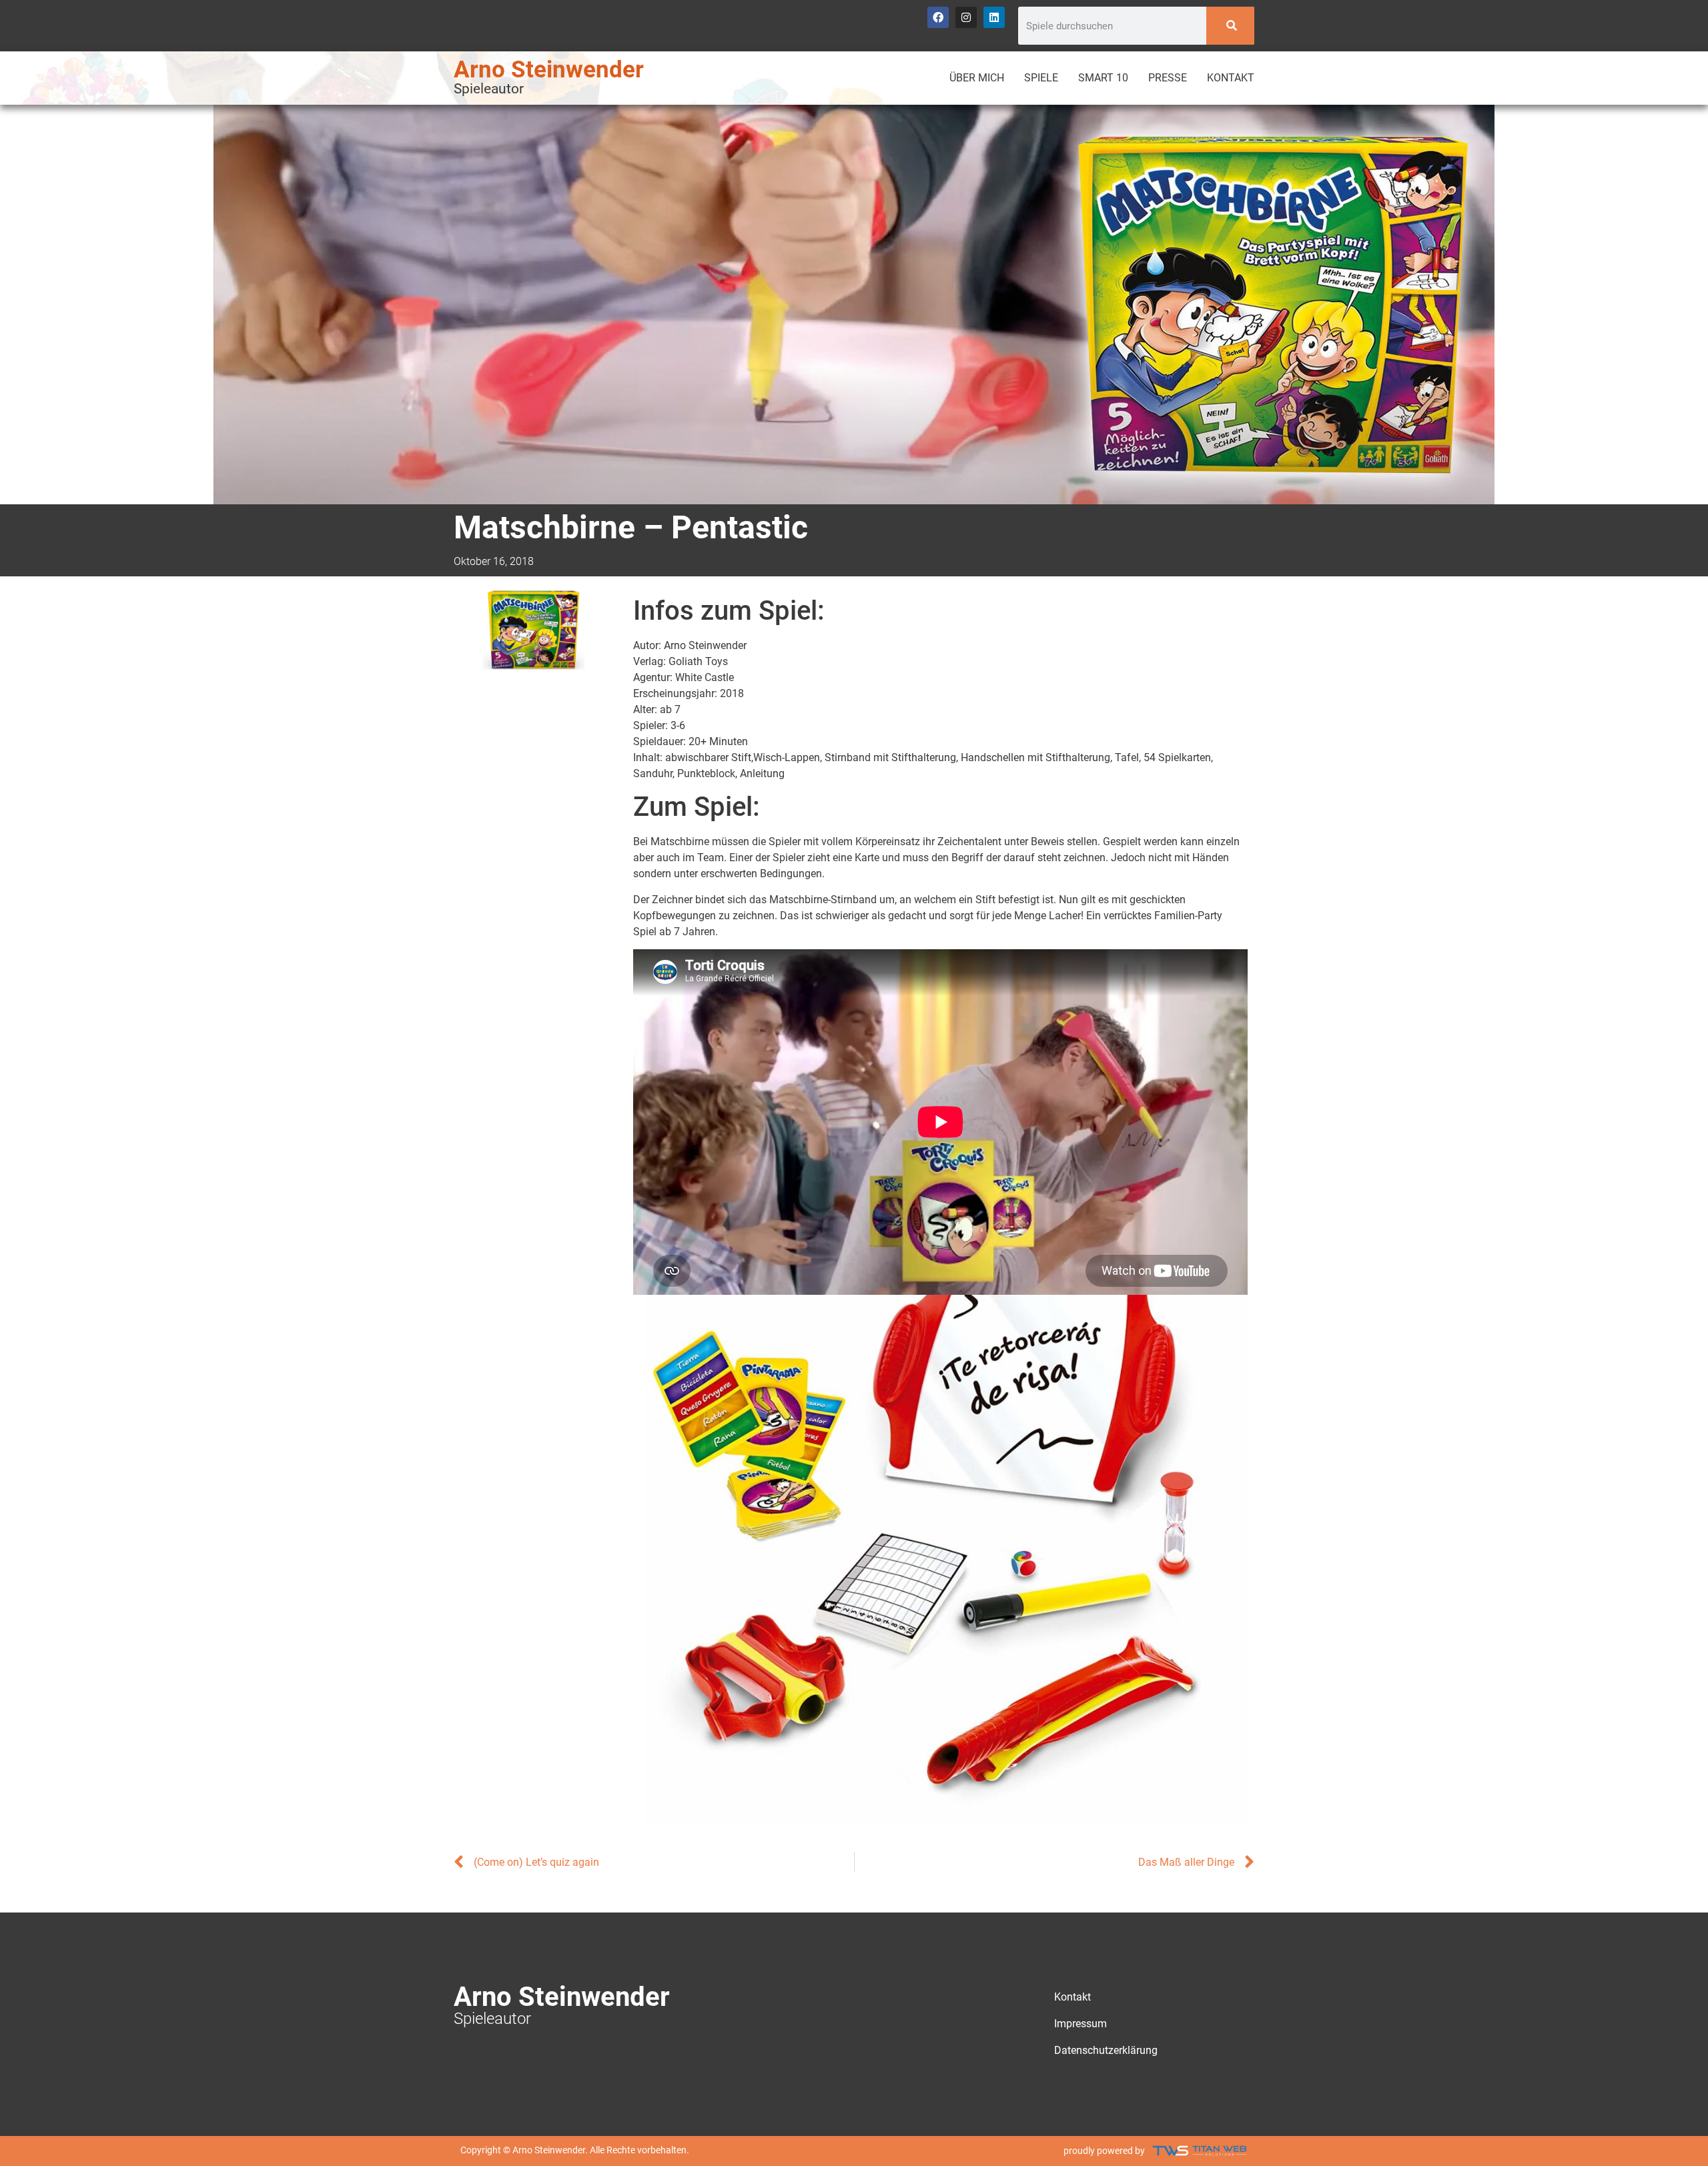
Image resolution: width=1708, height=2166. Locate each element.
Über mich (977, 78)
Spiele (1041, 78)
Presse (1168, 78)
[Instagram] (966, 17)
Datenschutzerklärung (1106, 2050)
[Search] (1231, 26)
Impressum (1081, 2024)
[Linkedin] (994, 17)
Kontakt (1231, 78)
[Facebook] (938, 17)
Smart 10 (1103, 78)
